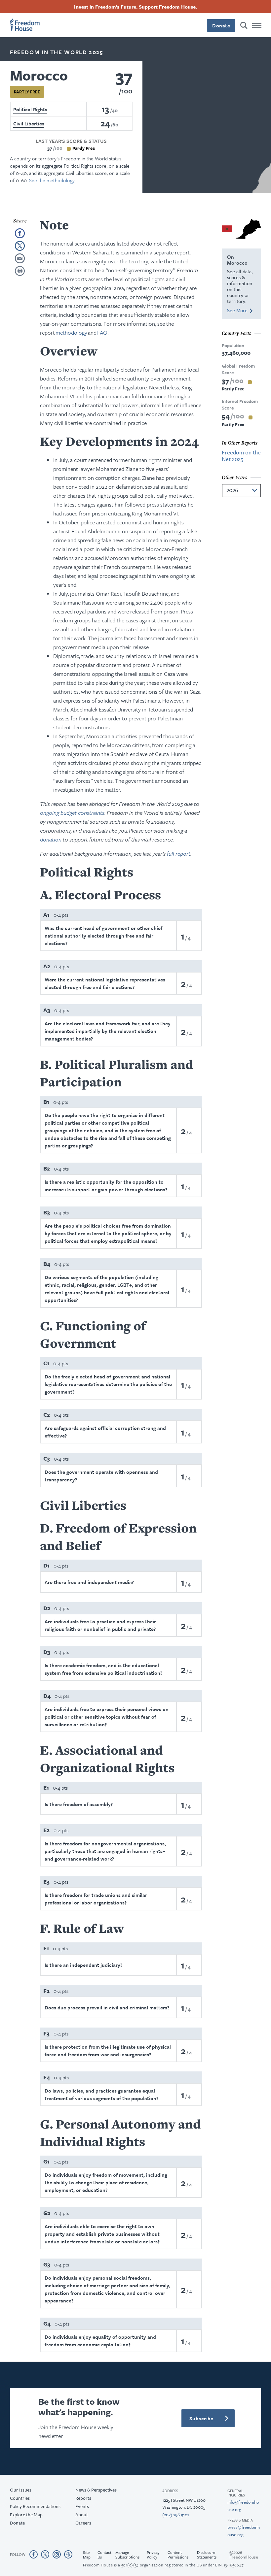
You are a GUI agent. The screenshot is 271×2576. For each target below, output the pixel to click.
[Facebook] (34, 2554)
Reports (83, 2498)
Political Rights (30, 109)
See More (237, 310)
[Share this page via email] (20, 258)
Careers (83, 2523)
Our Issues (21, 2490)
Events (82, 2506)
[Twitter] (45, 2554)
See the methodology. (52, 180)
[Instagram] (57, 2554)
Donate (221, 25)
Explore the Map (26, 2514)
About (82, 2514)
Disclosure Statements (207, 2555)
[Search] (244, 25)
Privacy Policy (153, 2555)
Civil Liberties (29, 123)
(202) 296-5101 (176, 2515)
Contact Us (104, 2555)
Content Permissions (178, 2555)
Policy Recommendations (35, 2506)
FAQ (102, 332)
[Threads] (68, 2554)
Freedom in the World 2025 (57, 52)
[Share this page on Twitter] (20, 246)
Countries (20, 2498)
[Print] (20, 271)
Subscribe (201, 2418)
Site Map (87, 2555)
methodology (71, 332)
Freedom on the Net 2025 (241, 456)
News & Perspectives (96, 2490)
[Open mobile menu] (257, 25)
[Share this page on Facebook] (20, 233)
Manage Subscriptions (127, 2555)
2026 (232, 490)
